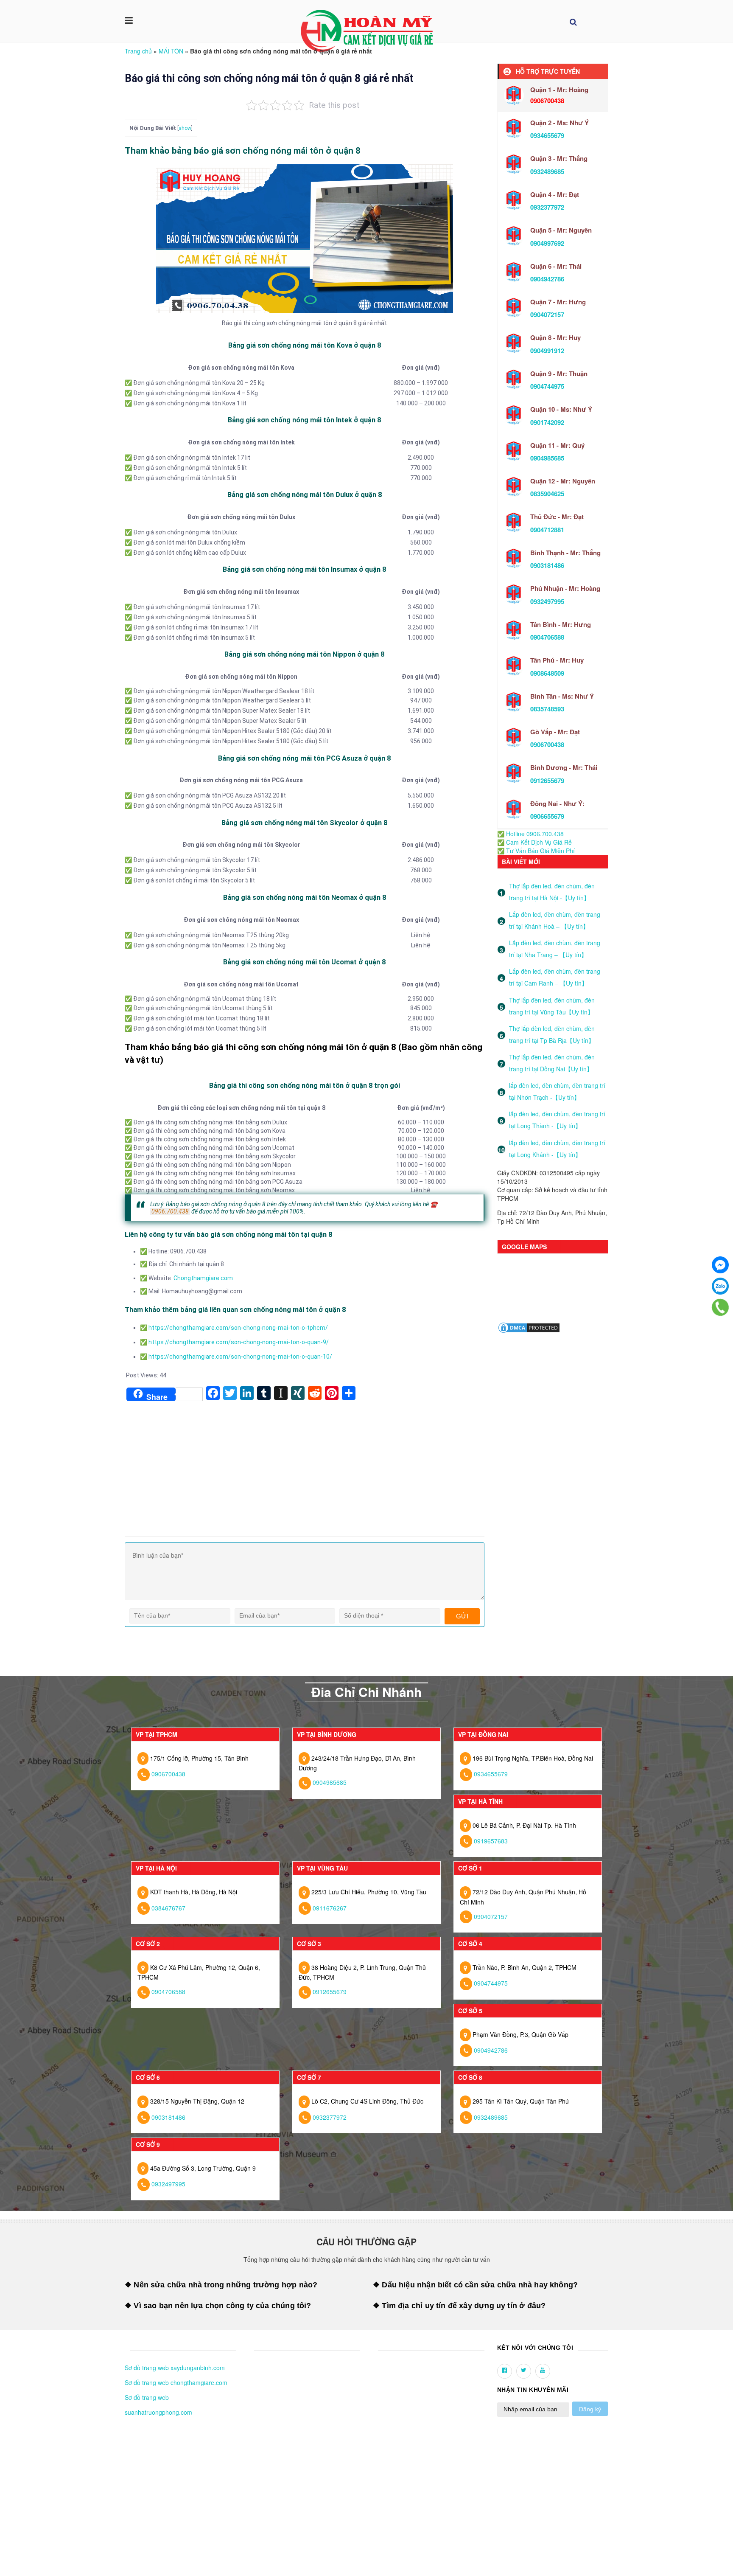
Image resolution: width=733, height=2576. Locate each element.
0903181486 (547, 565)
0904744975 (547, 386)
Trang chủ (138, 51)
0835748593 (547, 709)
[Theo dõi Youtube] (543, 2371)
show (185, 128)
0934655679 (547, 135)
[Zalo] (720, 1286)
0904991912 (547, 351)
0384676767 (168, 1908)
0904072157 (547, 315)
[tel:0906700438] (720, 1307)
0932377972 (547, 207)
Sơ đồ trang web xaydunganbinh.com (175, 2368)
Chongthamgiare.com (203, 1278)
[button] (127, 2348)
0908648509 (547, 673)
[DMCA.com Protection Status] (529, 1327)
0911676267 (330, 1908)
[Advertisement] (305, 1468)
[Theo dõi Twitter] (524, 2371)
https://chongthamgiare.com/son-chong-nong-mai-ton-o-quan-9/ (239, 1342)
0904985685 (547, 458)
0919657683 (491, 1841)
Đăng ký (590, 2409)
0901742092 (547, 422)
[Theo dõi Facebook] (505, 2371)
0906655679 (547, 816)
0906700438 (547, 744)
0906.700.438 (170, 1211)
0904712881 (547, 530)
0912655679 (547, 781)
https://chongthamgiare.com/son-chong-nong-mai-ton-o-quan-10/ (240, 1357)
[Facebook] (720, 1265)
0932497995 (547, 601)
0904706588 (547, 637)
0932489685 (547, 171)
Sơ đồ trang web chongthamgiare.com (176, 2382)
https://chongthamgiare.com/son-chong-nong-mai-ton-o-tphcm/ (238, 1328)
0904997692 (547, 243)
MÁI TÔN (171, 51)
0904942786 (547, 279)
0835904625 (547, 494)
